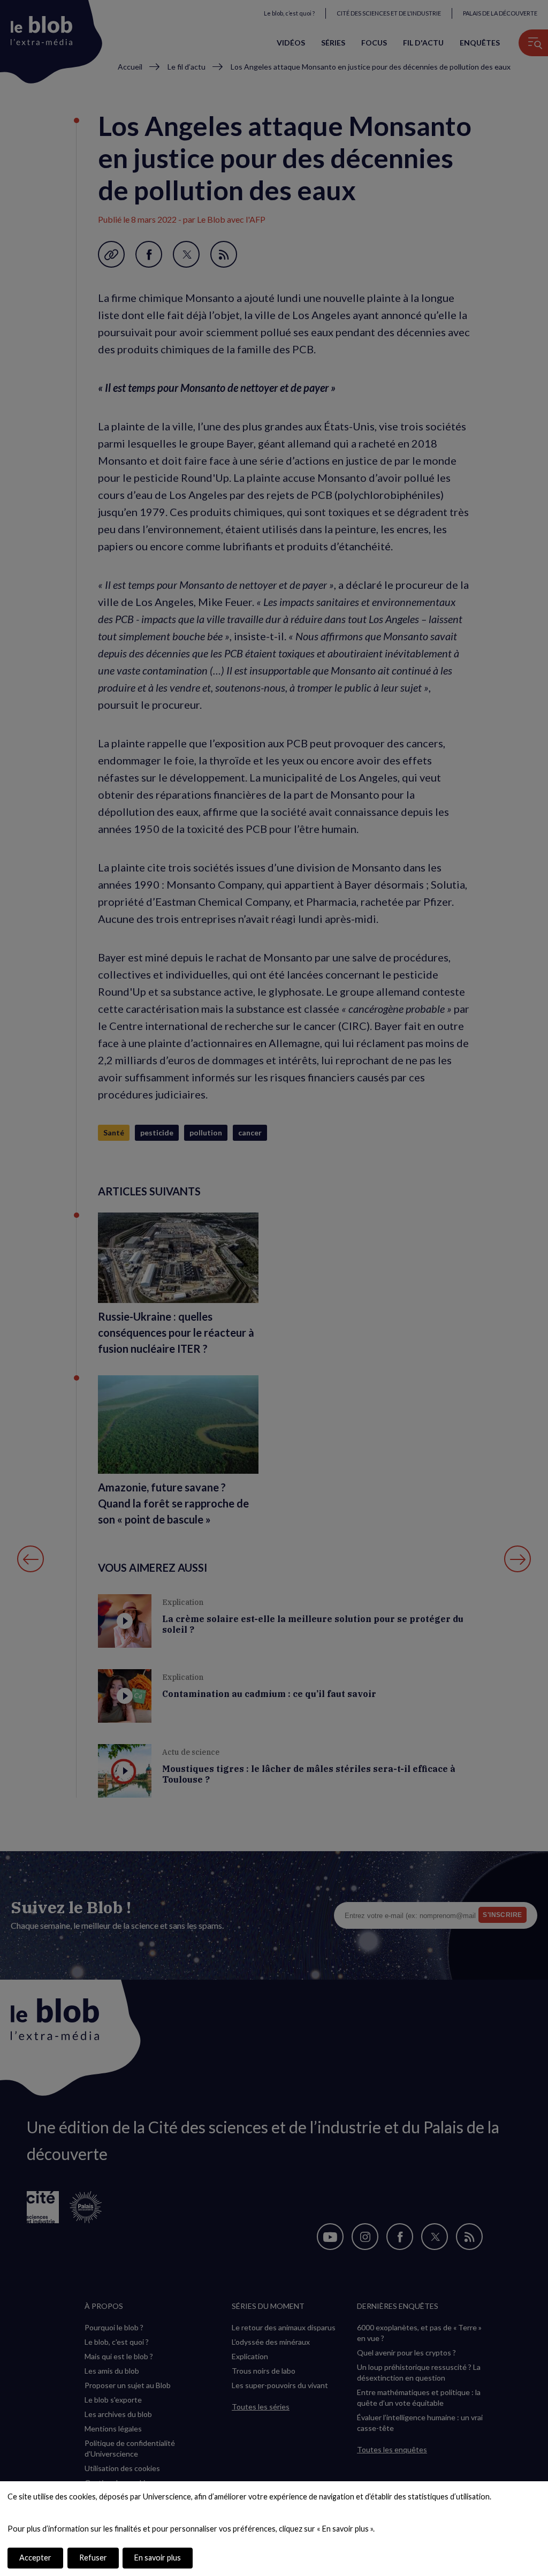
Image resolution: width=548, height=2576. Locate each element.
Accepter (35, 2558)
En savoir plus (158, 2558)
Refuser (93, 2558)
